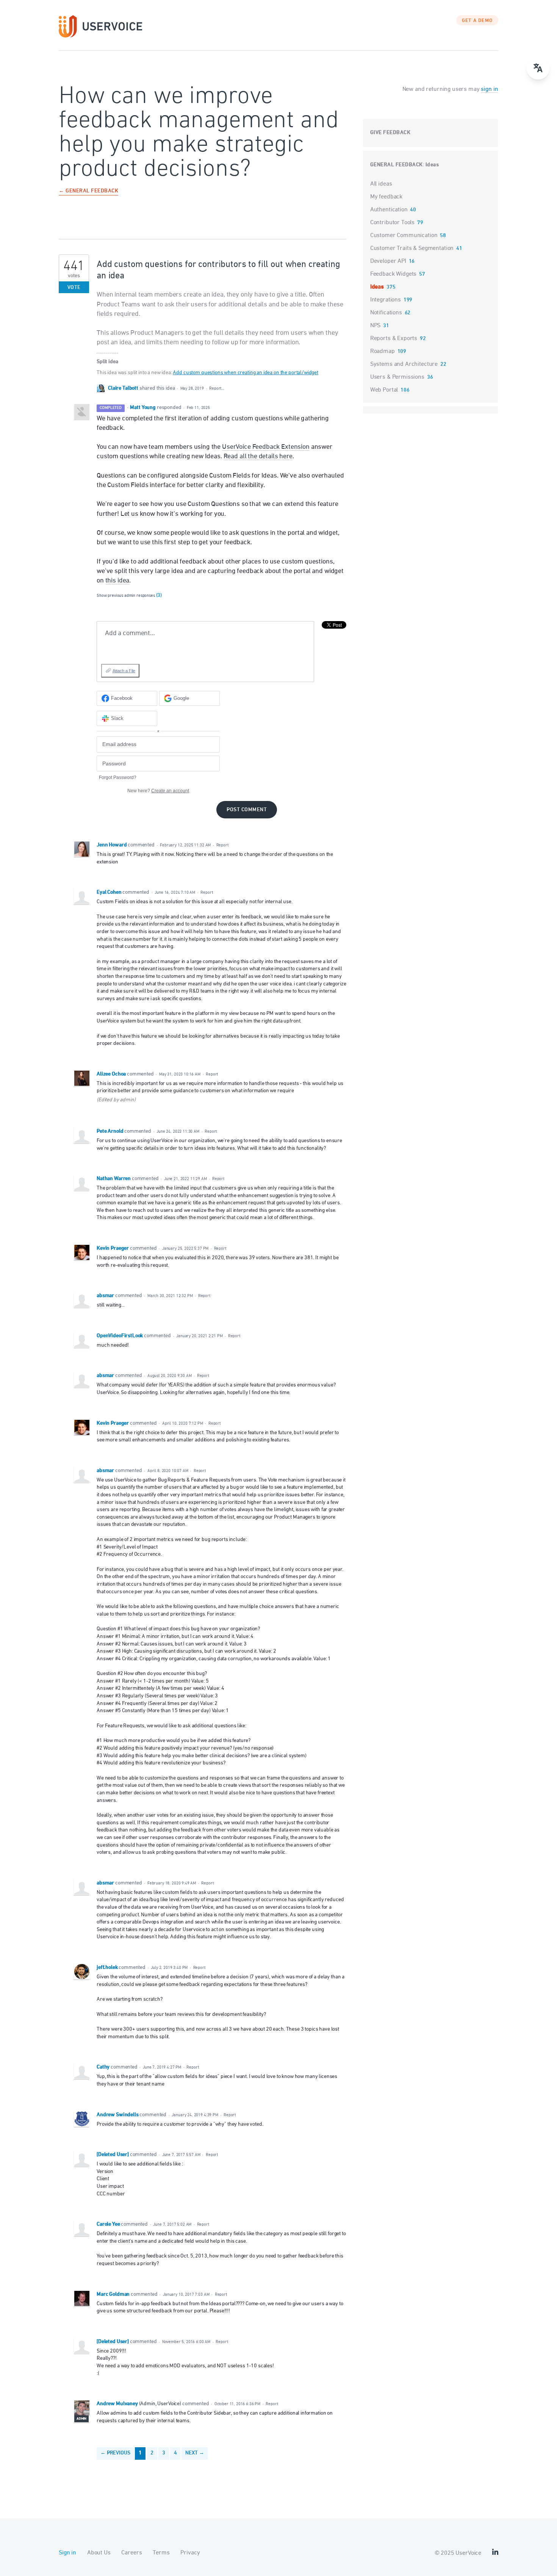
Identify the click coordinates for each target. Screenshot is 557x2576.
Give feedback (390, 133)
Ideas (432, 165)
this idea (117, 581)
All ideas (381, 184)
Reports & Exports (394, 339)
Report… (217, 388)
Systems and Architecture (404, 364)
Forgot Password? (118, 777)
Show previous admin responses (129, 596)
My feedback (386, 197)
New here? (158, 791)
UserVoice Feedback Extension (266, 447)
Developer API (388, 261)
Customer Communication (404, 236)
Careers (131, 2553)
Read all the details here (258, 456)
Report (222, 845)
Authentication (389, 210)
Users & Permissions (397, 377)
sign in (489, 89)
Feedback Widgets (393, 274)
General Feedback (397, 165)
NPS (376, 326)
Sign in (67, 2553)
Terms (161, 2553)
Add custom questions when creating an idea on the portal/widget (246, 373)
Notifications (386, 313)
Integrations (386, 300)
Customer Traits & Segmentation (412, 248)
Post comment (247, 810)
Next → (195, 2453)
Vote (74, 288)
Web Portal (384, 390)
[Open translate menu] (538, 68)
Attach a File (124, 671)
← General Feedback (88, 191)
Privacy (190, 2553)
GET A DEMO (477, 21)
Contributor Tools (392, 223)
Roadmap (383, 351)
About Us (99, 2553)
